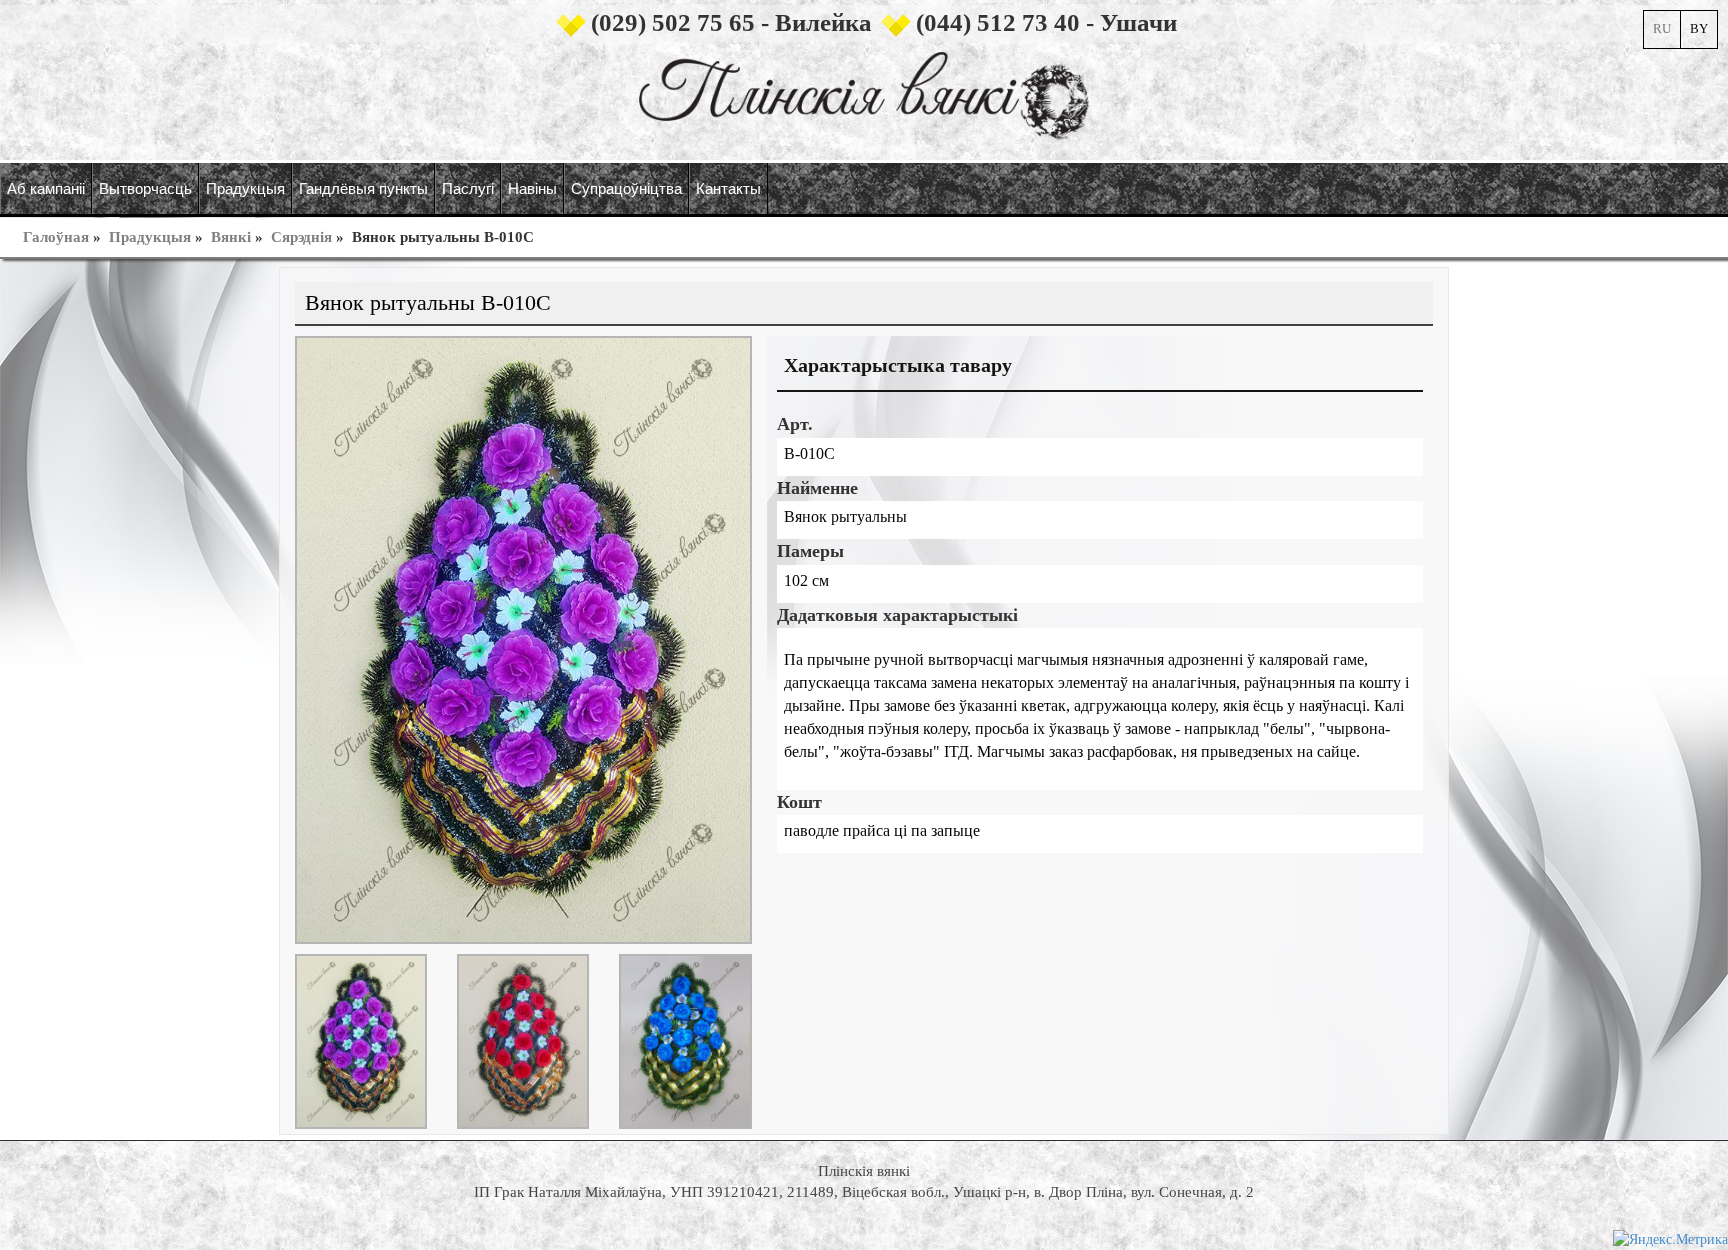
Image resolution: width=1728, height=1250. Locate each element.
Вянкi (231, 237)
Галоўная (56, 237)
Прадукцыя (150, 237)
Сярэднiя (301, 237)
